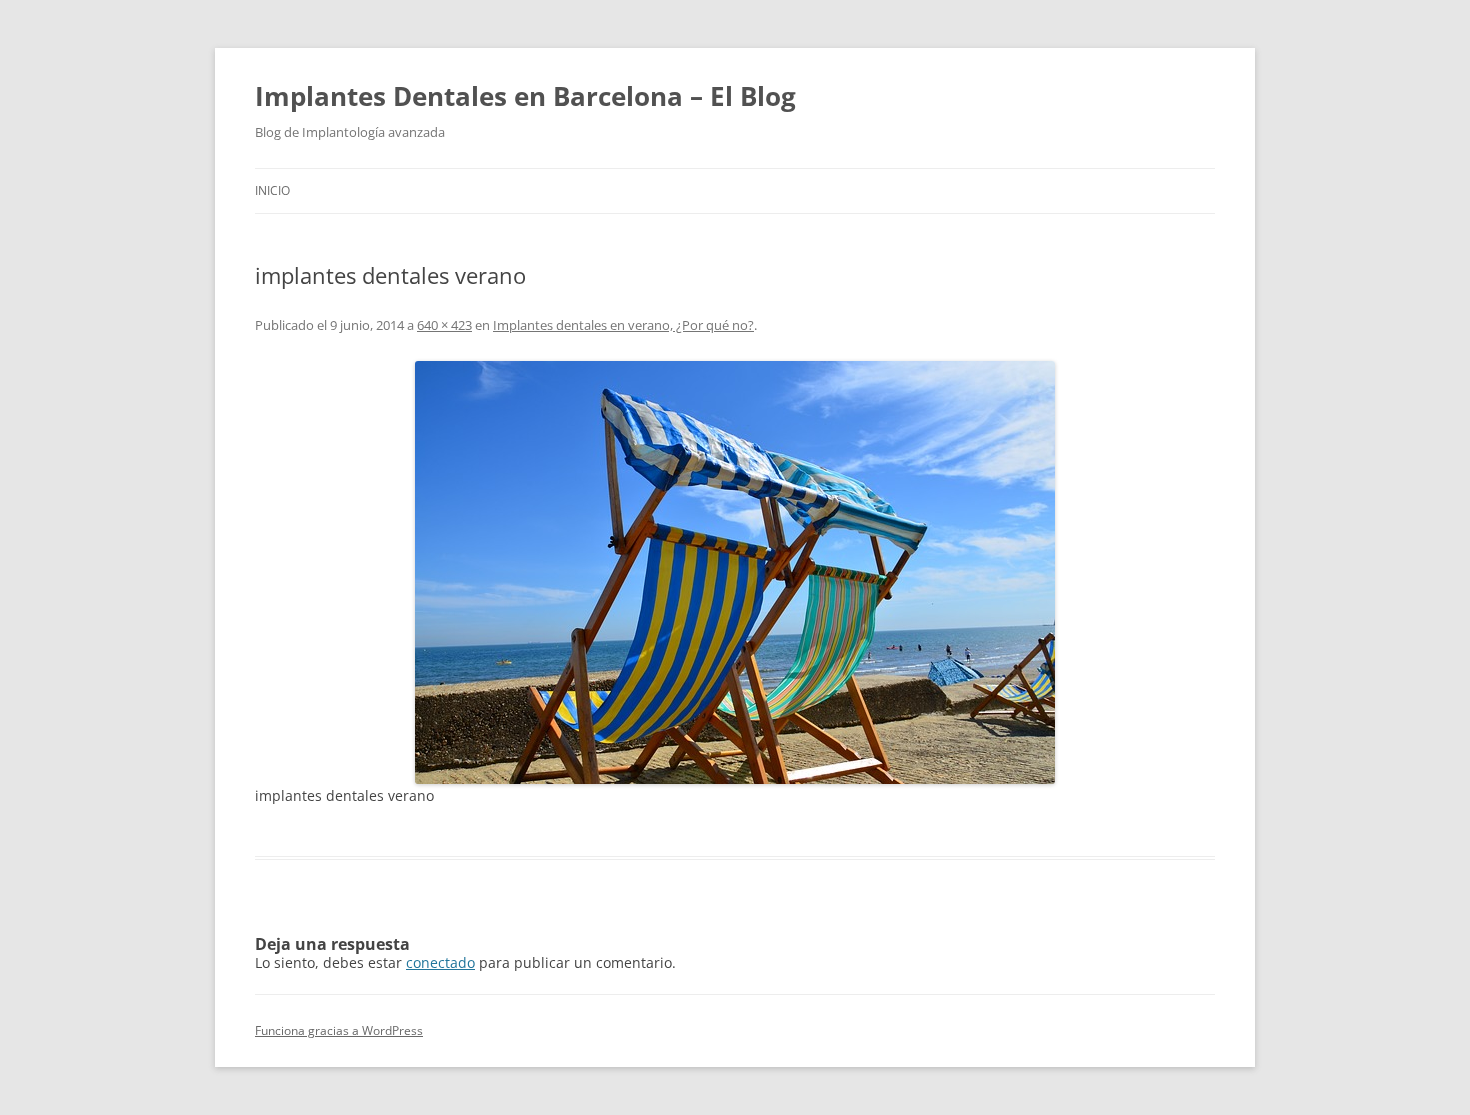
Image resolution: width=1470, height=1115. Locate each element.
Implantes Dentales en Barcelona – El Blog (525, 96)
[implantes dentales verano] (735, 572)
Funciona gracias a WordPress (339, 1030)
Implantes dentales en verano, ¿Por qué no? (623, 325)
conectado (440, 962)
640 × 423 (444, 325)
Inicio (272, 190)
